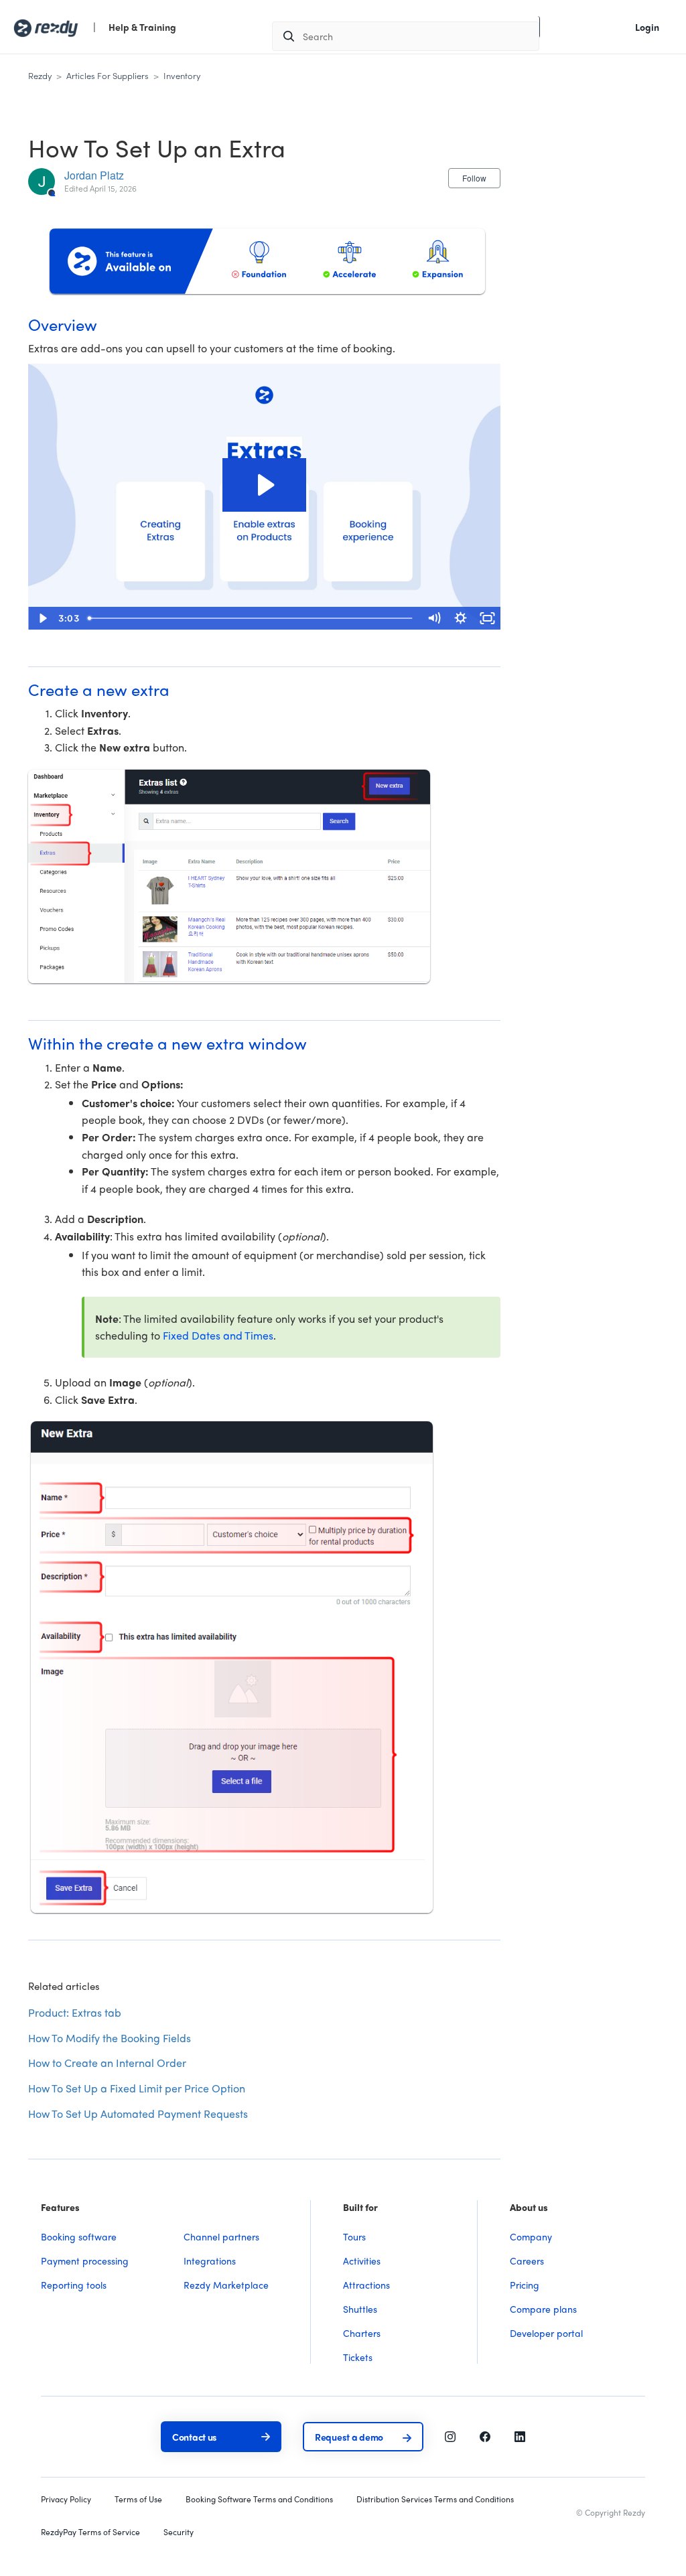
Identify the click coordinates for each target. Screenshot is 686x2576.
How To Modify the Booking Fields (110, 2038)
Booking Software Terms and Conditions (259, 2499)
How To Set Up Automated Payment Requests (138, 2114)
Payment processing (85, 2261)
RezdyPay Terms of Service (90, 2532)
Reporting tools (74, 2285)
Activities (362, 2261)
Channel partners (221, 2236)
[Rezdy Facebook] (485, 2435)
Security (179, 2532)
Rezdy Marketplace (226, 2285)
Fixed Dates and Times (218, 1335)
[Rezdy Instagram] (450, 2435)
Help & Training (142, 27)
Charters (362, 2333)
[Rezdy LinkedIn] (520, 2435)
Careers (527, 2261)
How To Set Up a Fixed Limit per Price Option (137, 2088)
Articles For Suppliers (108, 75)
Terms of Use (138, 2499)
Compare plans (543, 2309)
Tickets (358, 2357)
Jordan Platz (94, 175)
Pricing (525, 2285)
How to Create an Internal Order (107, 2063)
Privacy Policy (66, 2499)
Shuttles (360, 2309)
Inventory (182, 75)
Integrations (210, 2261)
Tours (354, 2236)
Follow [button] (474, 178)
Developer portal (546, 2333)
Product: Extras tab (75, 2012)
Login (647, 27)
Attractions (366, 2285)
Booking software (79, 2236)
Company (531, 2236)
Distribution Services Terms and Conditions (435, 2499)
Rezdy (40, 75)
